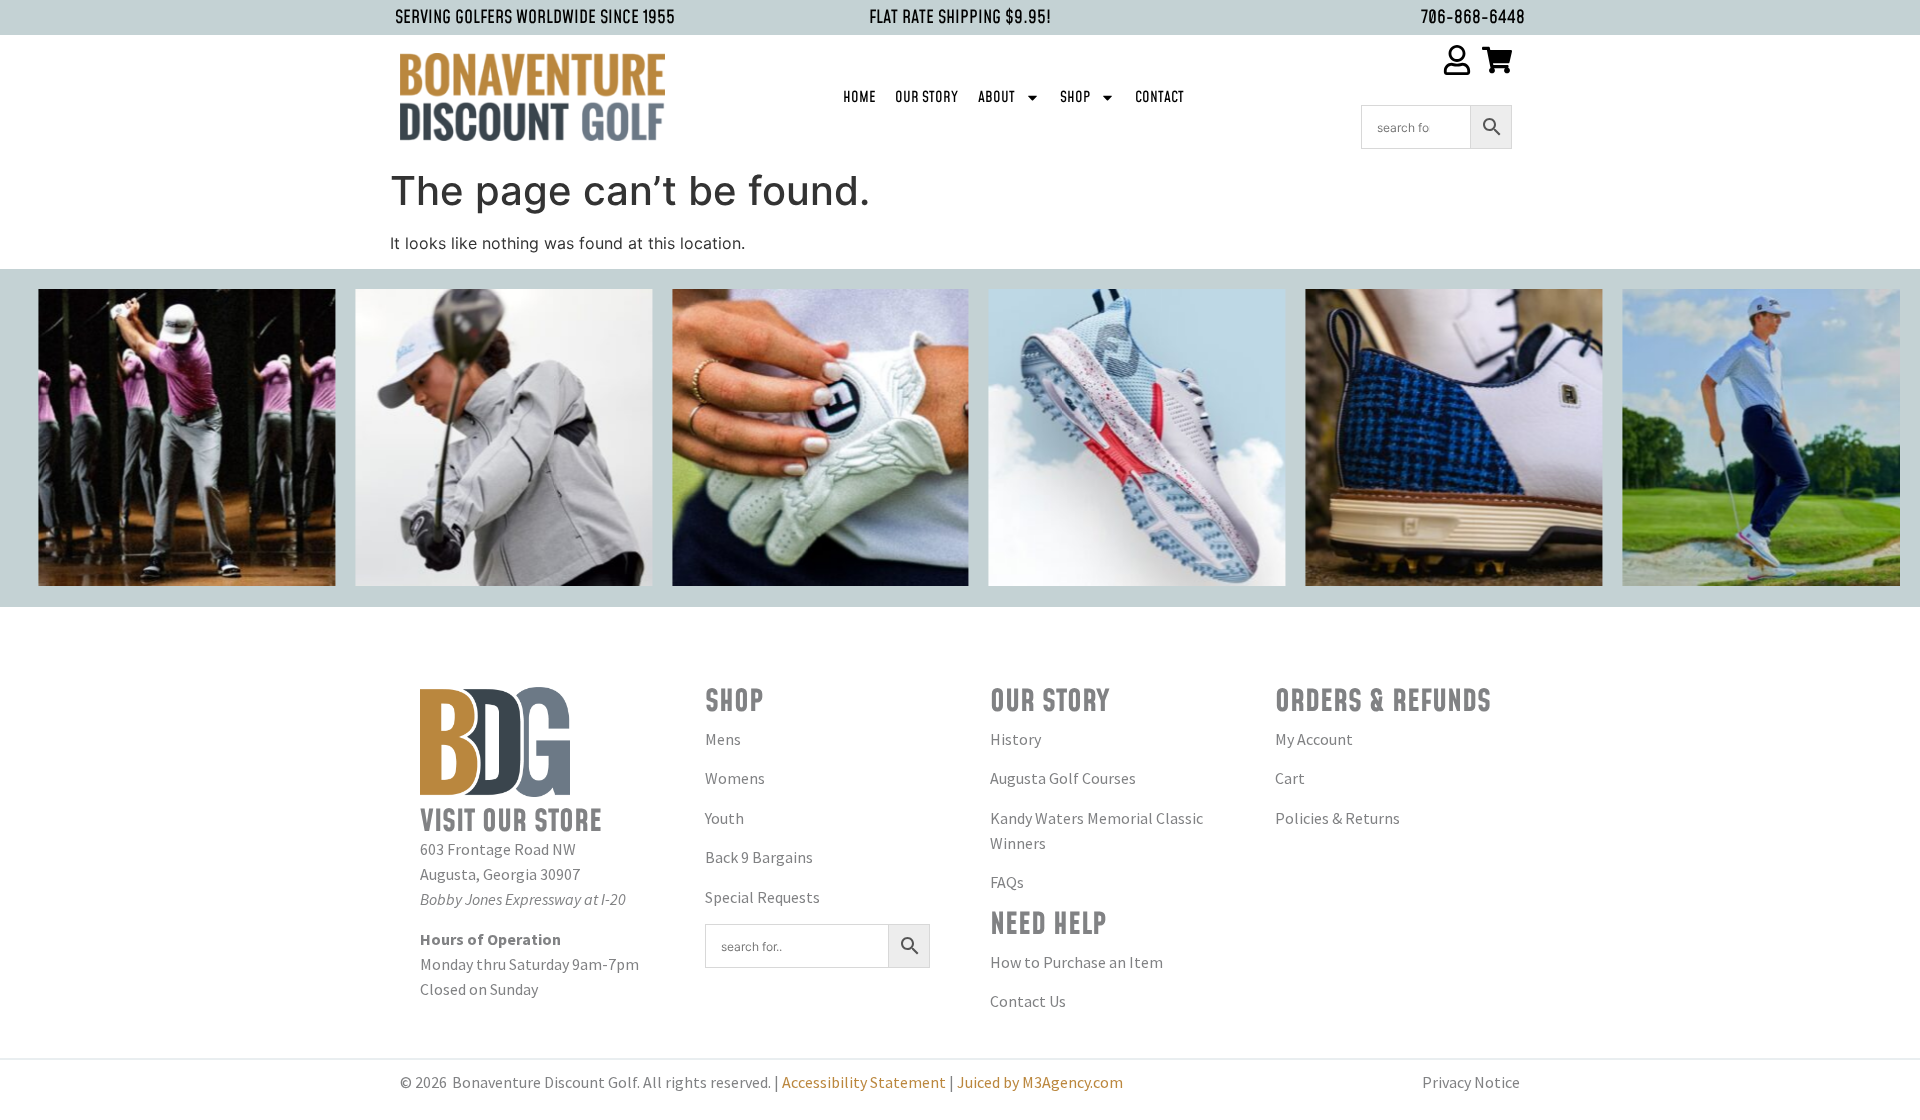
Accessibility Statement (864, 1082)
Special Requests (762, 897)
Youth (724, 818)
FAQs (1007, 882)
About (996, 97)
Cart (1290, 778)
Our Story (926, 97)
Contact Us (1028, 1001)
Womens (735, 778)
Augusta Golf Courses (1063, 778)
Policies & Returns (1337, 818)
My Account (1314, 739)
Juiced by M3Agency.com (1040, 1082)
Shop (1075, 97)
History (1015, 739)
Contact (1159, 97)
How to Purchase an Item (1076, 962)
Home (859, 97)
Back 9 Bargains (759, 857)
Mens (723, 739)
